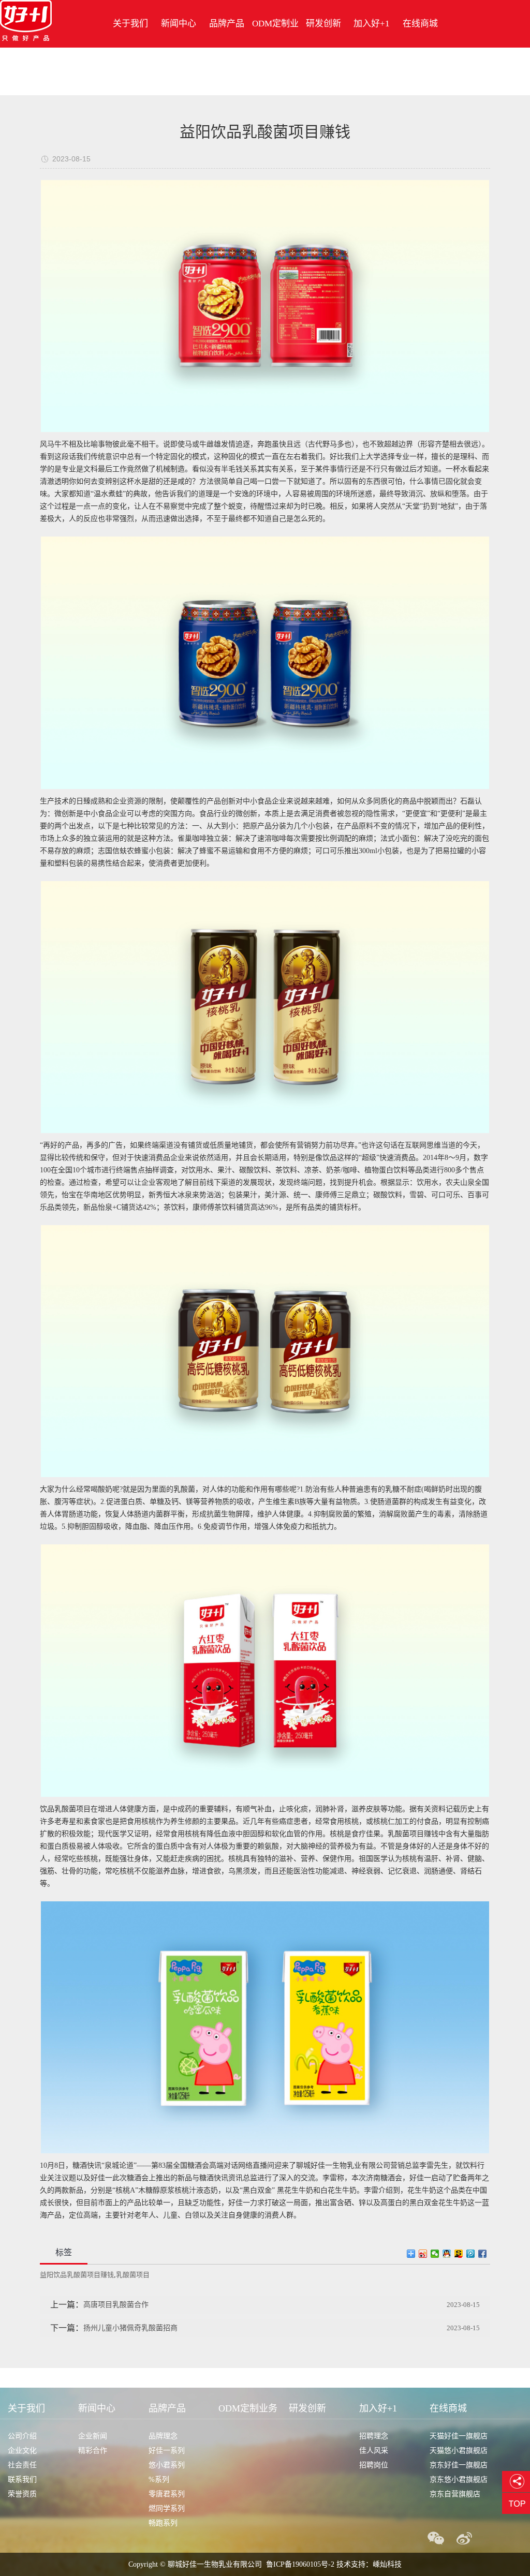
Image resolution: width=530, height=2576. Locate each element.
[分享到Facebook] (483, 2254)
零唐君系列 (167, 2494)
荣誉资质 (22, 2494)
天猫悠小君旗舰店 (459, 2451)
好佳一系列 (167, 2451)
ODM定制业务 (275, 47)
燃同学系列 (167, 2508)
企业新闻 (93, 2436)
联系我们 (22, 2480)
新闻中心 (179, 24)
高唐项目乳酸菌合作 (116, 2305)
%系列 (159, 2480)
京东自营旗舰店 (455, 2494)
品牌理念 (163, 2436)
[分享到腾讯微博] (471, 2254)
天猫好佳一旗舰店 (459, 2436)
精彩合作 (93, 2451)
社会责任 (22, 2465)
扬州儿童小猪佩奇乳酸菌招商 (130, 2328)
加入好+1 (372, 24)
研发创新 (323, 24)
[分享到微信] (435, 2254)
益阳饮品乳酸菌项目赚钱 (77, 2275)
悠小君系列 (167, 2465)
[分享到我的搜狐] (459, 2254)
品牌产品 (227, 24)
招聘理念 (374, 2436)
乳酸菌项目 (133, 2275)
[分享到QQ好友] (447, 2254)
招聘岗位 (374, 2465)
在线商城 (420, 24)
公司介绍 (22, 2436)
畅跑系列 (163, 2523)
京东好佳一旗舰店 (459, 2465)
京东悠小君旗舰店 (459, 2480)
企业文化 (22, 2451)
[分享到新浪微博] (423, 2254)
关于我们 (130, 24)
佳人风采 (374, 2451)
